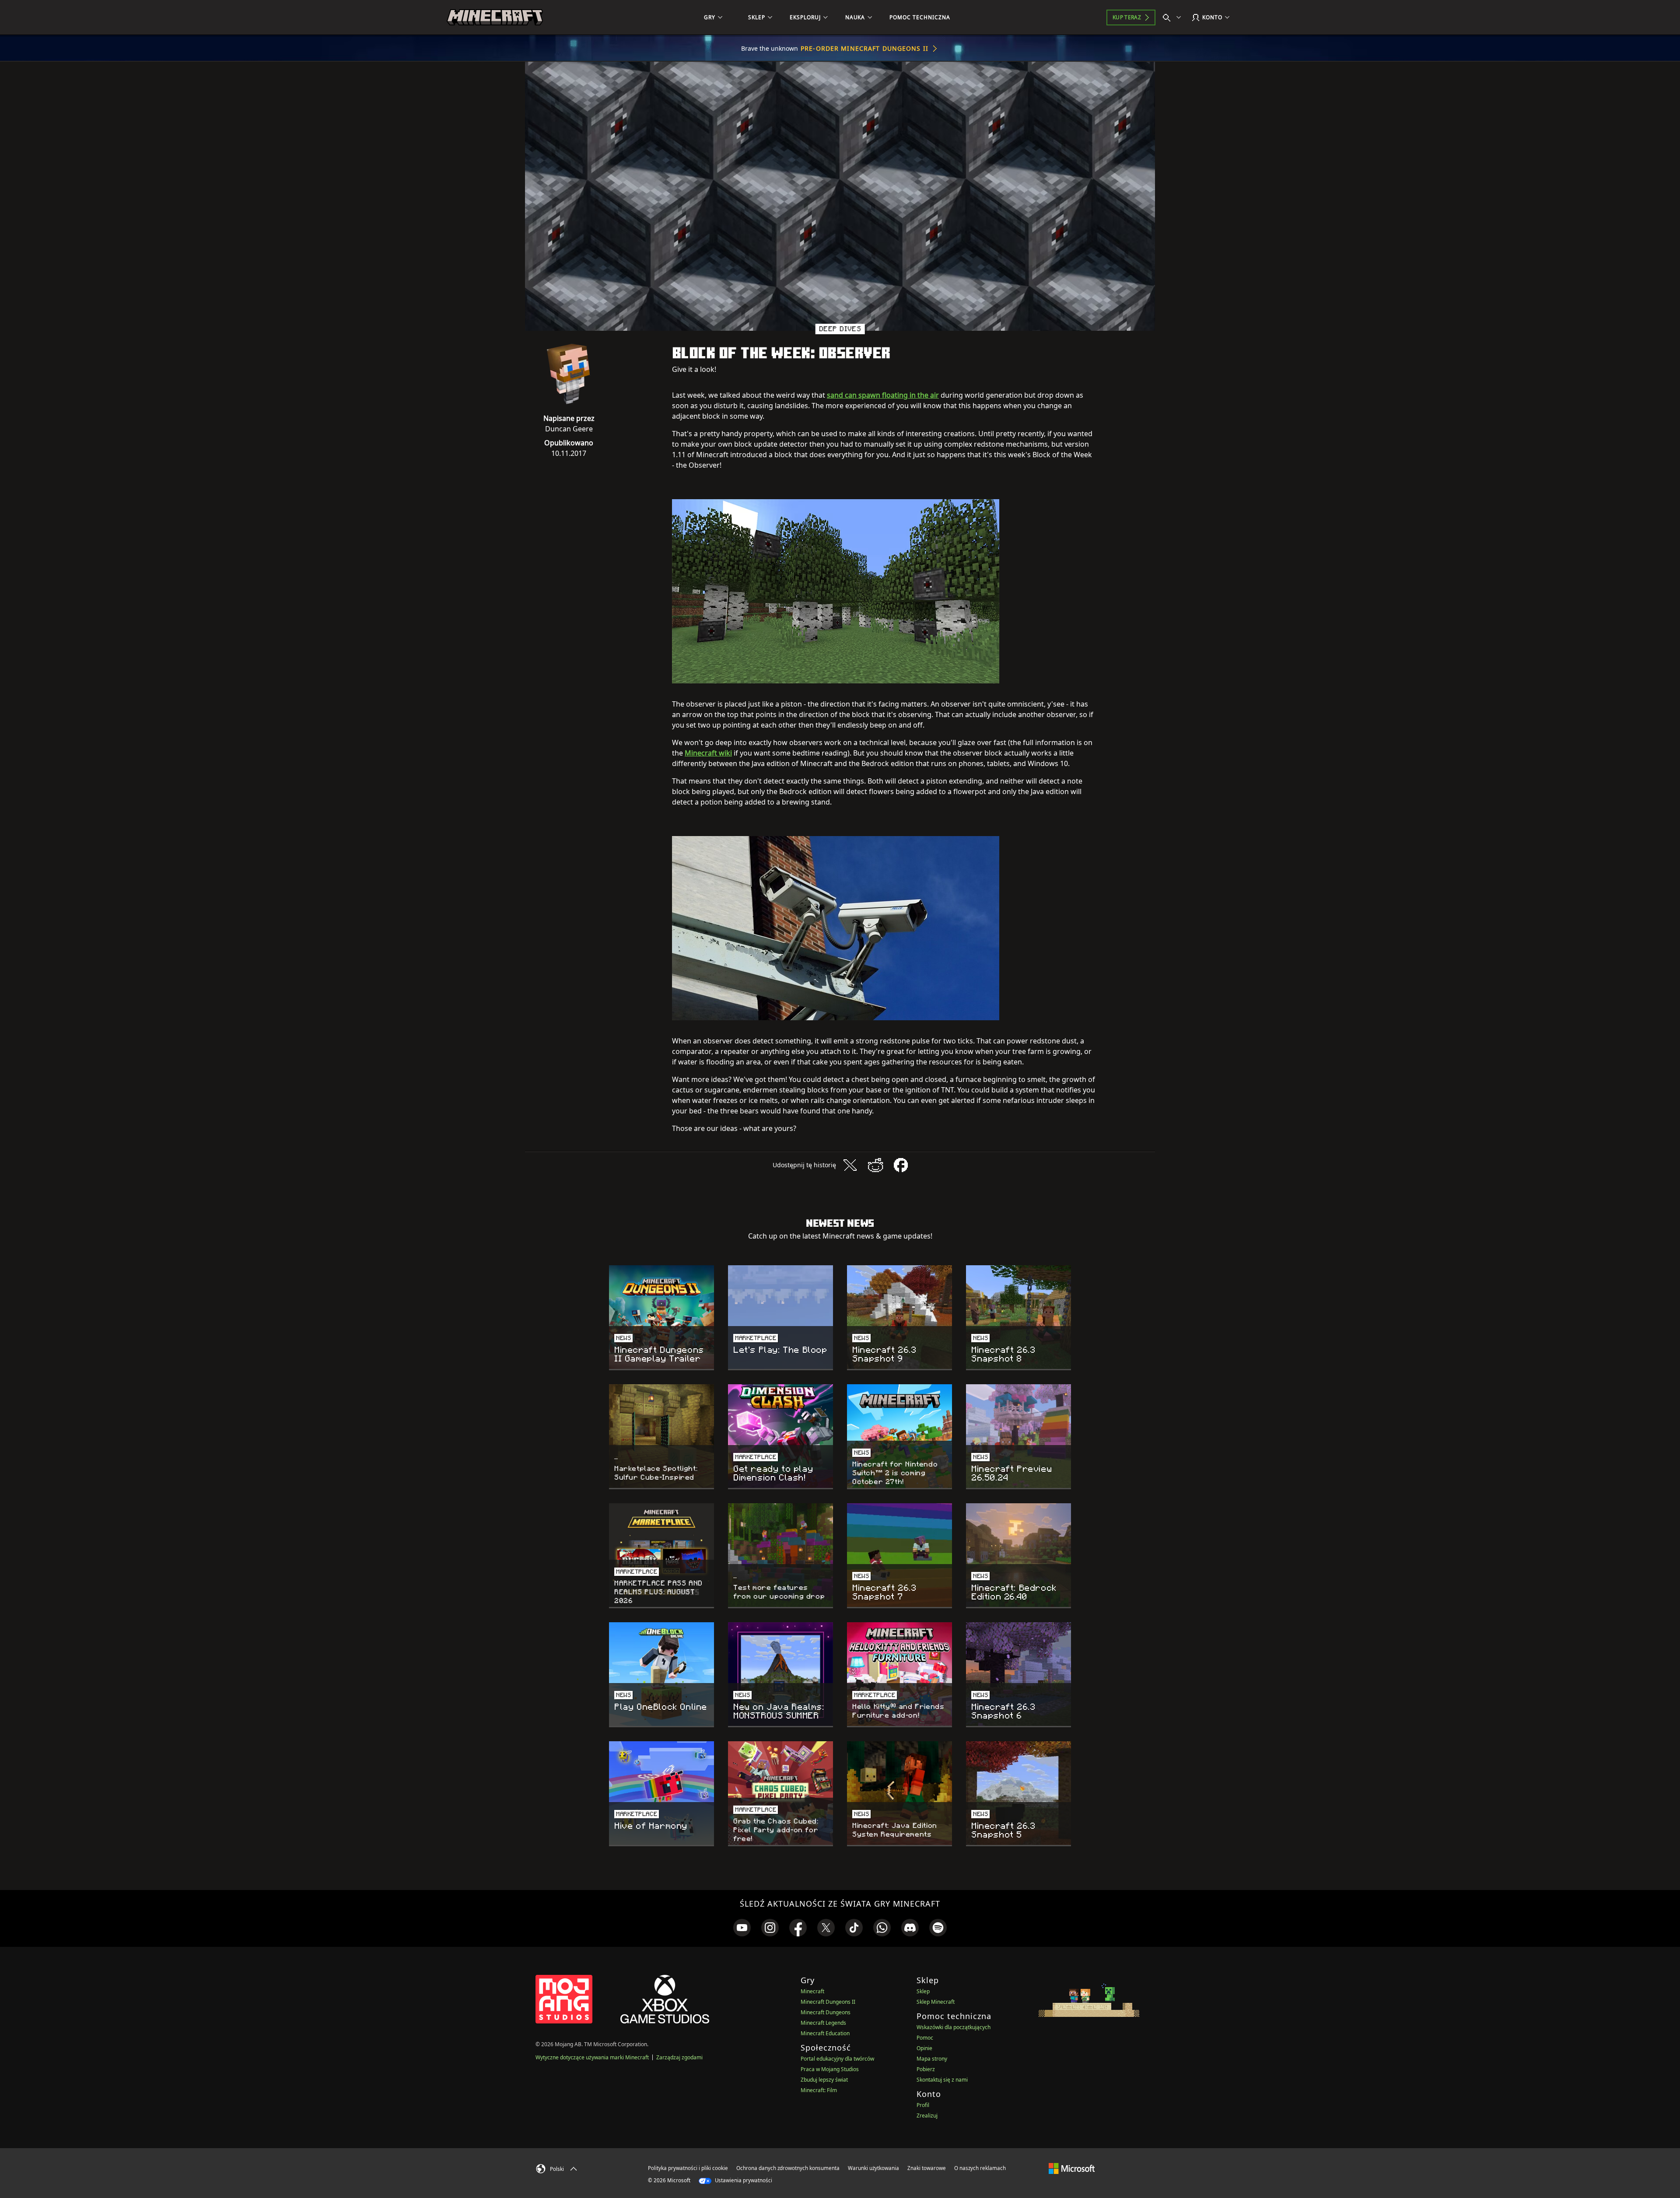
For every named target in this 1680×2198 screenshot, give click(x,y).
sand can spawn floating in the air (883, 395)
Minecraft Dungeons (826, 2012)
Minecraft (812, 1991)
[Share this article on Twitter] (850, 1165)
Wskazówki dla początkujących (954, 2027)
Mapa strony (932, 2059)
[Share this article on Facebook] (901, 1165)
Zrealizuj (927, 2116)
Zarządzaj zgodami (679, 2057)
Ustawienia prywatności (743, 2180)
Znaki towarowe (927, 2168)
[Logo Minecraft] (495, 17)
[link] (742, 1928)
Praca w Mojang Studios (830, 2069)
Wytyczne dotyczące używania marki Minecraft (592, 2057)
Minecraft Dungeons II (828, 2002)
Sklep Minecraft (936, 2002)
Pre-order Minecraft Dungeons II (864, 48)
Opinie (924, 2048)
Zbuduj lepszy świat (824, 2080)
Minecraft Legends (823, 2023)
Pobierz (926, 2069)
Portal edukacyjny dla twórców (837, 2059)
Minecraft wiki (708, 753)
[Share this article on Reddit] (875, 1165)
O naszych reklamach (980, 2168)
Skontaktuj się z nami (942, 2080)
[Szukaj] (1174, 17)
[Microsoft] (1072, 2168)
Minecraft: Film (819, 2090)
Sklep (923, 1991)
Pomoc (925, 2038)
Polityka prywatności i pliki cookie (688, 2168)
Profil (923, 2105)
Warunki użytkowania (873, 2168)
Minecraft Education (825, 2033)
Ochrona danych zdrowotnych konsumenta (788, 2168)
